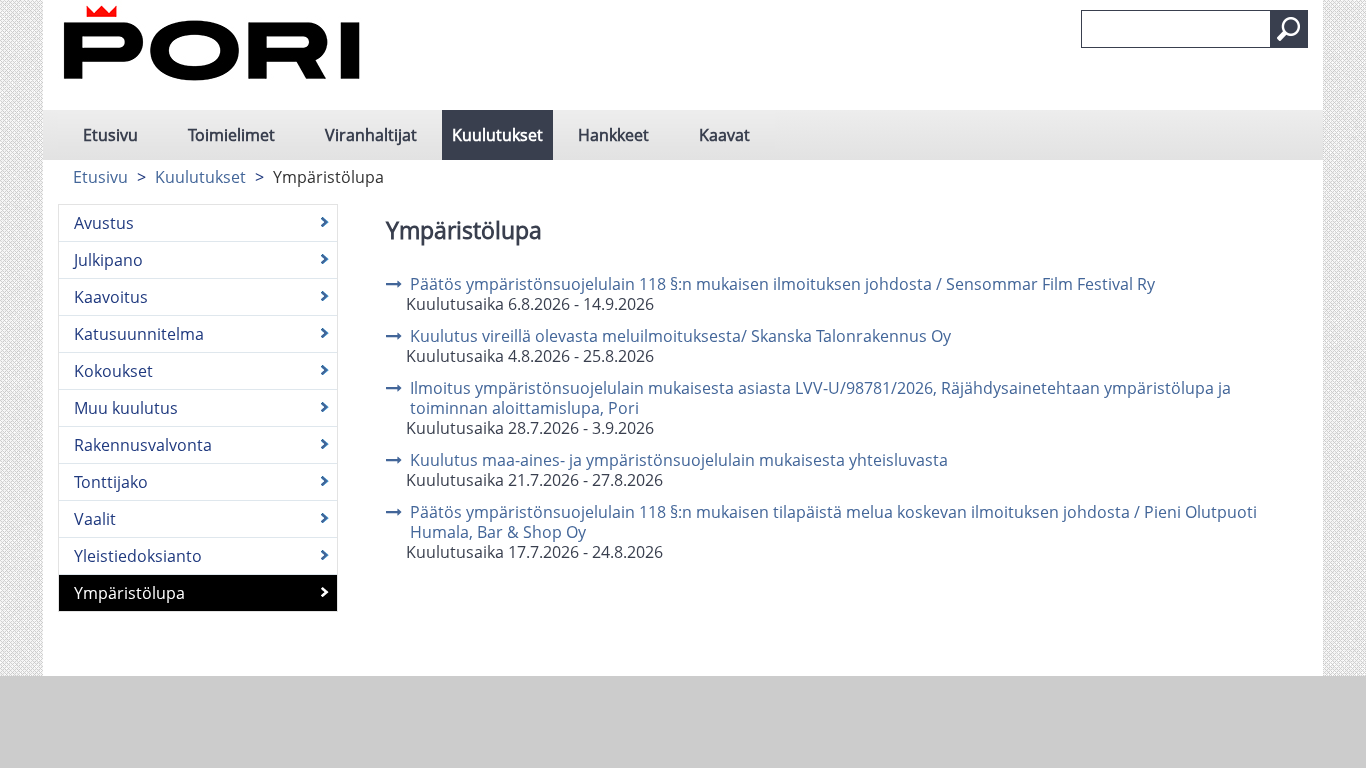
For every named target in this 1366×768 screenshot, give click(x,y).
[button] (1289, 29)
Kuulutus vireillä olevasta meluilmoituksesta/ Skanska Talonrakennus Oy (680, 336)
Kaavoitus (111, 297)
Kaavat (724, 135)
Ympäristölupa (129, 593)
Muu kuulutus (126, 408)
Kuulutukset (497, 135)
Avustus (104, 223)
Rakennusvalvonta (143, 445)
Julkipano (108, 260)
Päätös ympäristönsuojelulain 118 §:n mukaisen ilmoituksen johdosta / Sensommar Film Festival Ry (782, 284)
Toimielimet (231, 135)
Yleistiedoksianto (138, 556)
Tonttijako (111, 482)
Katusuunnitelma (139, 334)
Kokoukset (113, 371)
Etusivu (110, 135)
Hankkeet (613, 135)
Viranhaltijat (371, 135)
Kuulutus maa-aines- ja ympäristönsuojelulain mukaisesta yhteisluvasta (679, 460)
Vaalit (95, 519)
